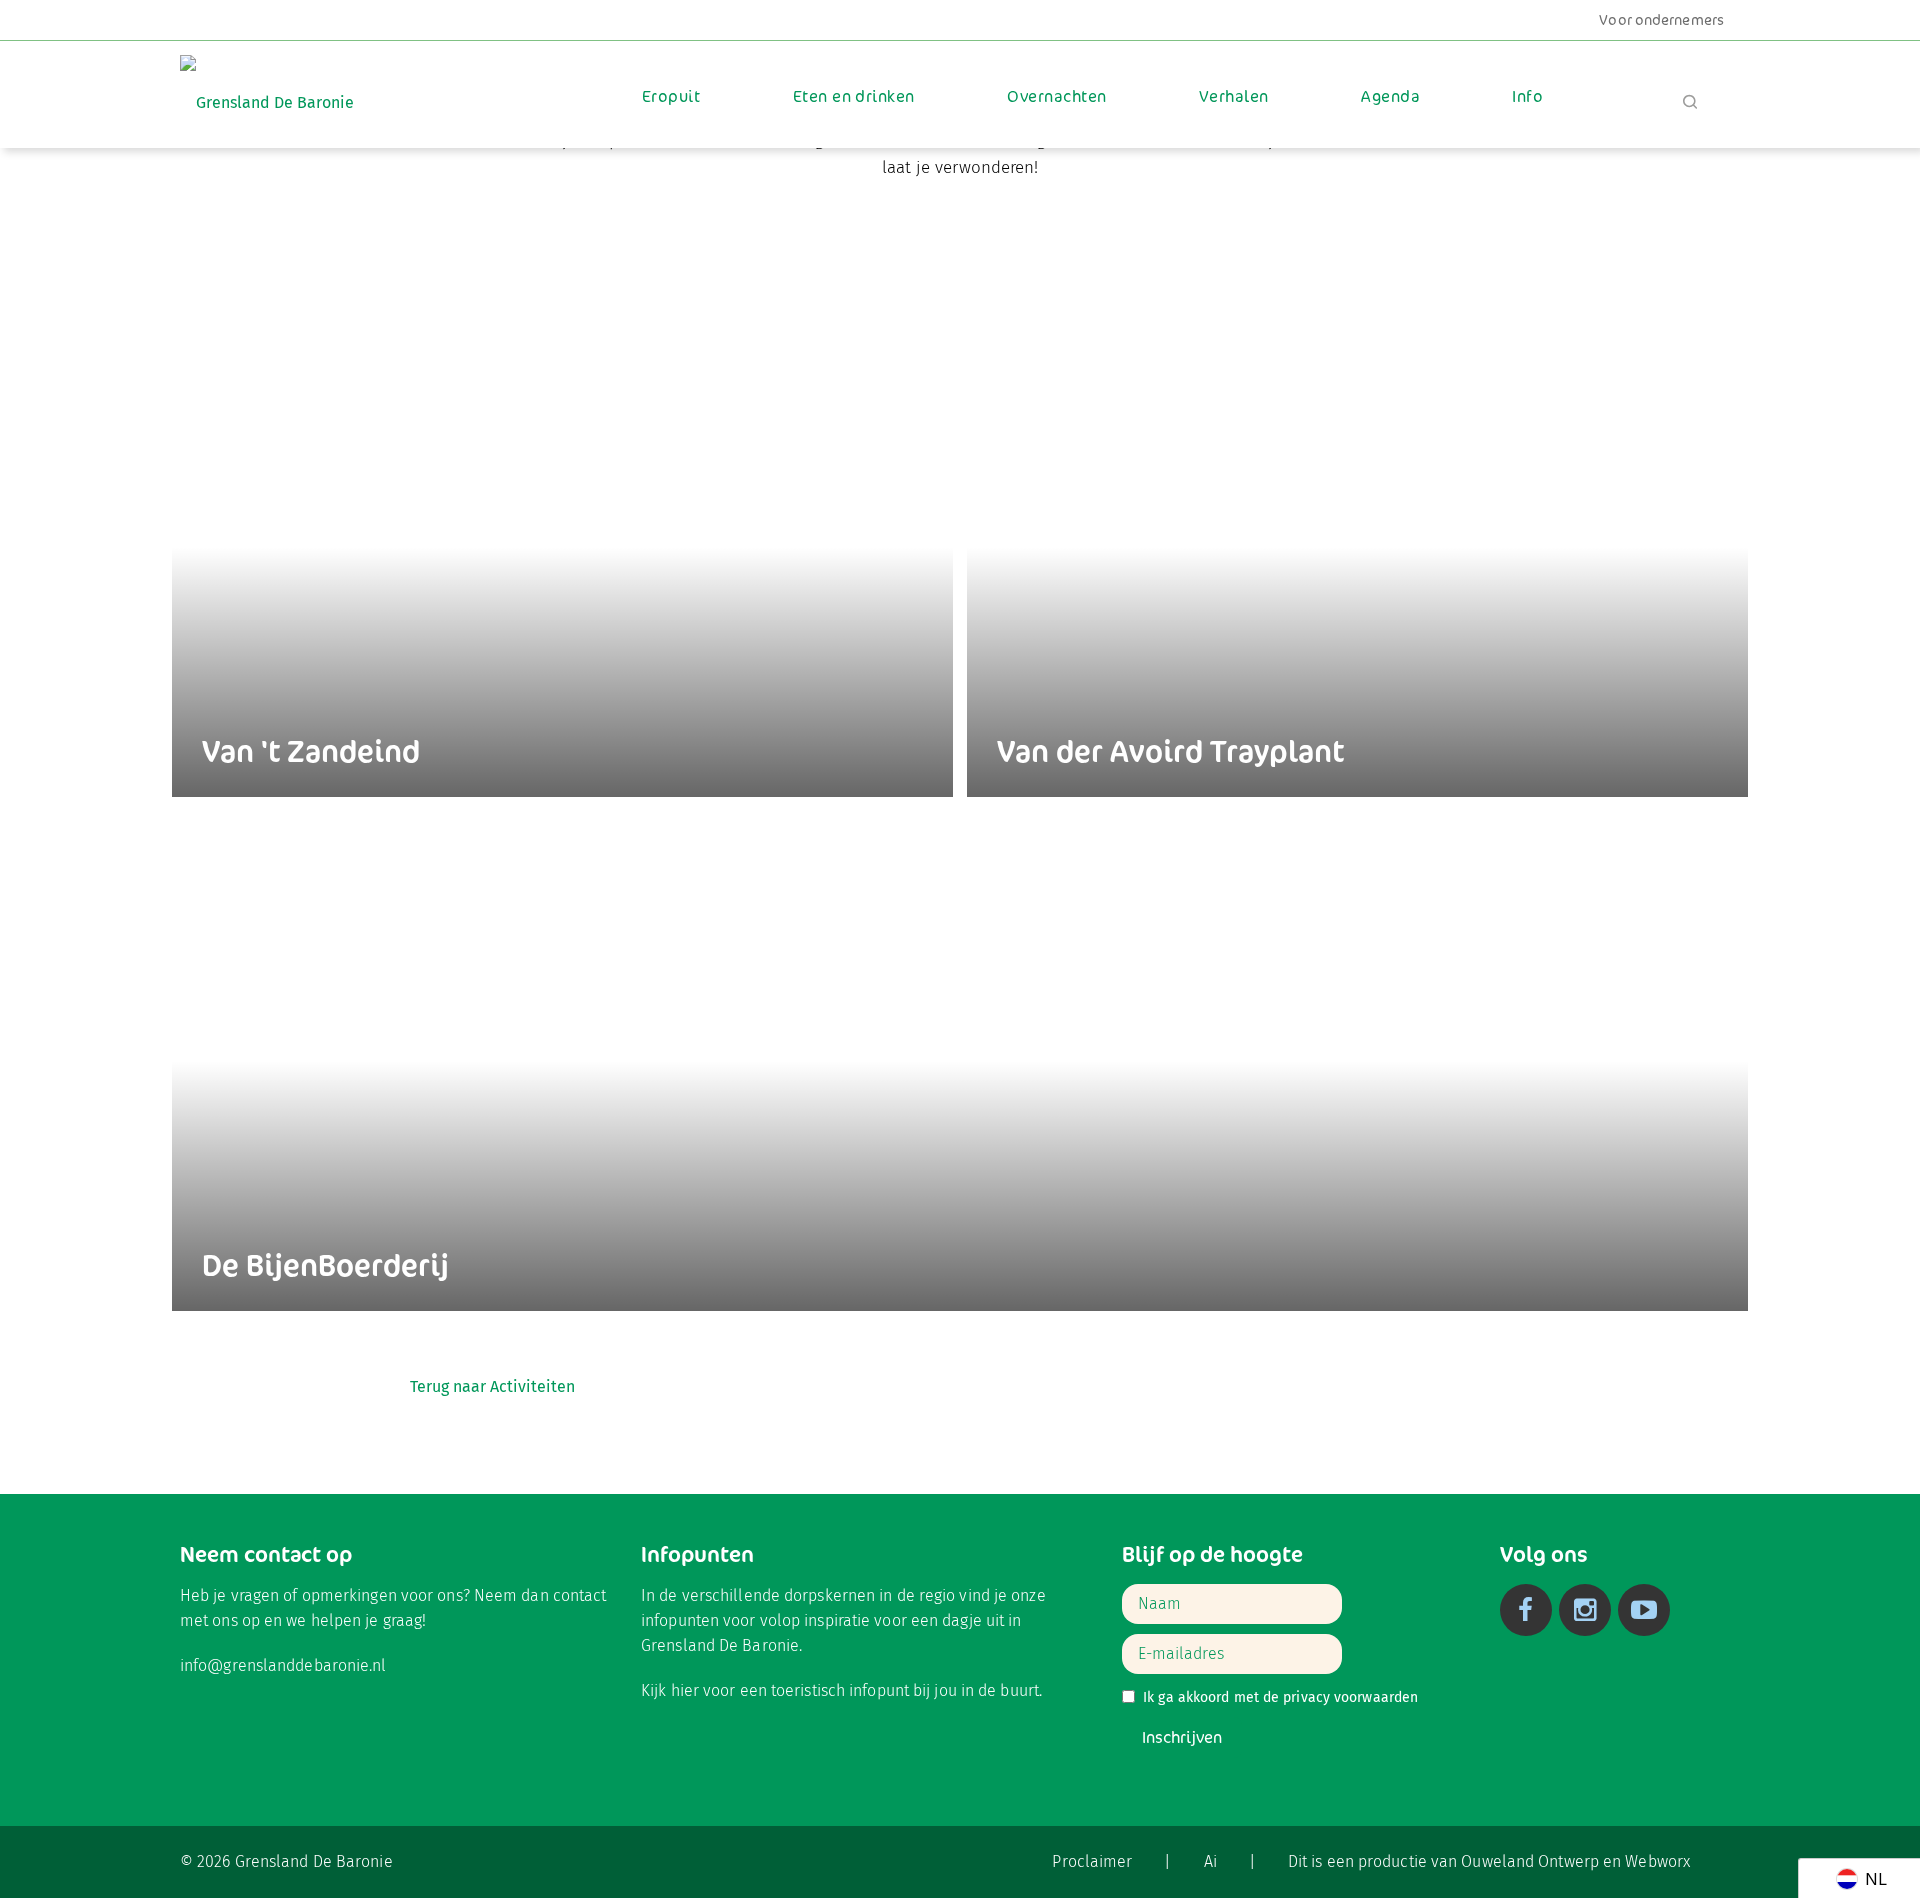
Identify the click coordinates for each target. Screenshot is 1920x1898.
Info (1527, 96)
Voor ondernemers (1661, 20)
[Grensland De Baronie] (267, 88)
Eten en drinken (854, 96)
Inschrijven (1182, 1737)
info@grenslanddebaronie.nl (283, 1665)
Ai (1210, 1861)
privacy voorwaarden (1350, 1697)
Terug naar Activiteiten (492, 1386)
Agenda (1390, 96)
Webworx (1657, 1861)
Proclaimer (1092, 1861)
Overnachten (1056, 96)
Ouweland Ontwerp (1530, 1861)
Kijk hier (670, 1690)
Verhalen (1234, 96)
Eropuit (671, 96)
